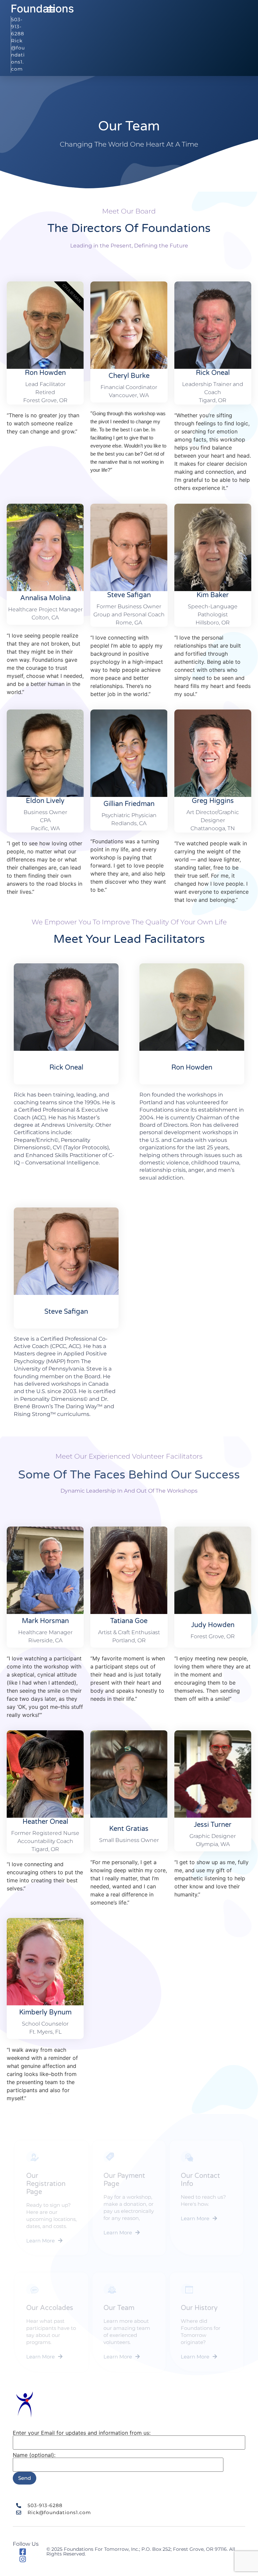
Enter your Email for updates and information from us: (82, 2433)
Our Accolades (50, 2308)
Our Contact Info (200, 2180)
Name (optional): (34, 2455)
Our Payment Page (124, 2180)
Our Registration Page (46, 2184)
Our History (199, 2308)
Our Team (119, 2308)
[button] (51, 10)
